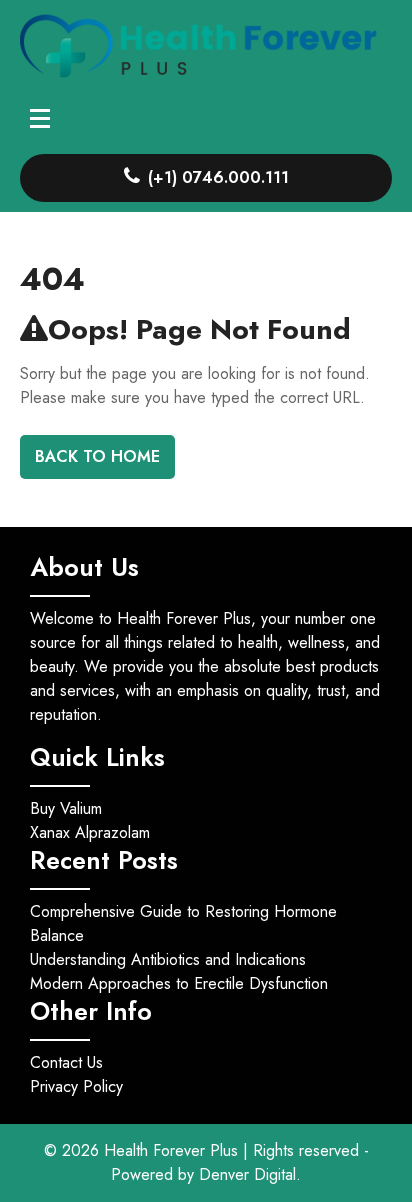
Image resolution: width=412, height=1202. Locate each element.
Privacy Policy (76, 1086)
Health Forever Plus (173, 1150)
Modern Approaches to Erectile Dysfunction (179, 983)
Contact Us (66, 1062)
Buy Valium (66, 808)
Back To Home (97, 456)
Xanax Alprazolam (90, 832)
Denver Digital (247, 1174)
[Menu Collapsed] (40, 118)
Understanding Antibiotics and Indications (168, 959)
